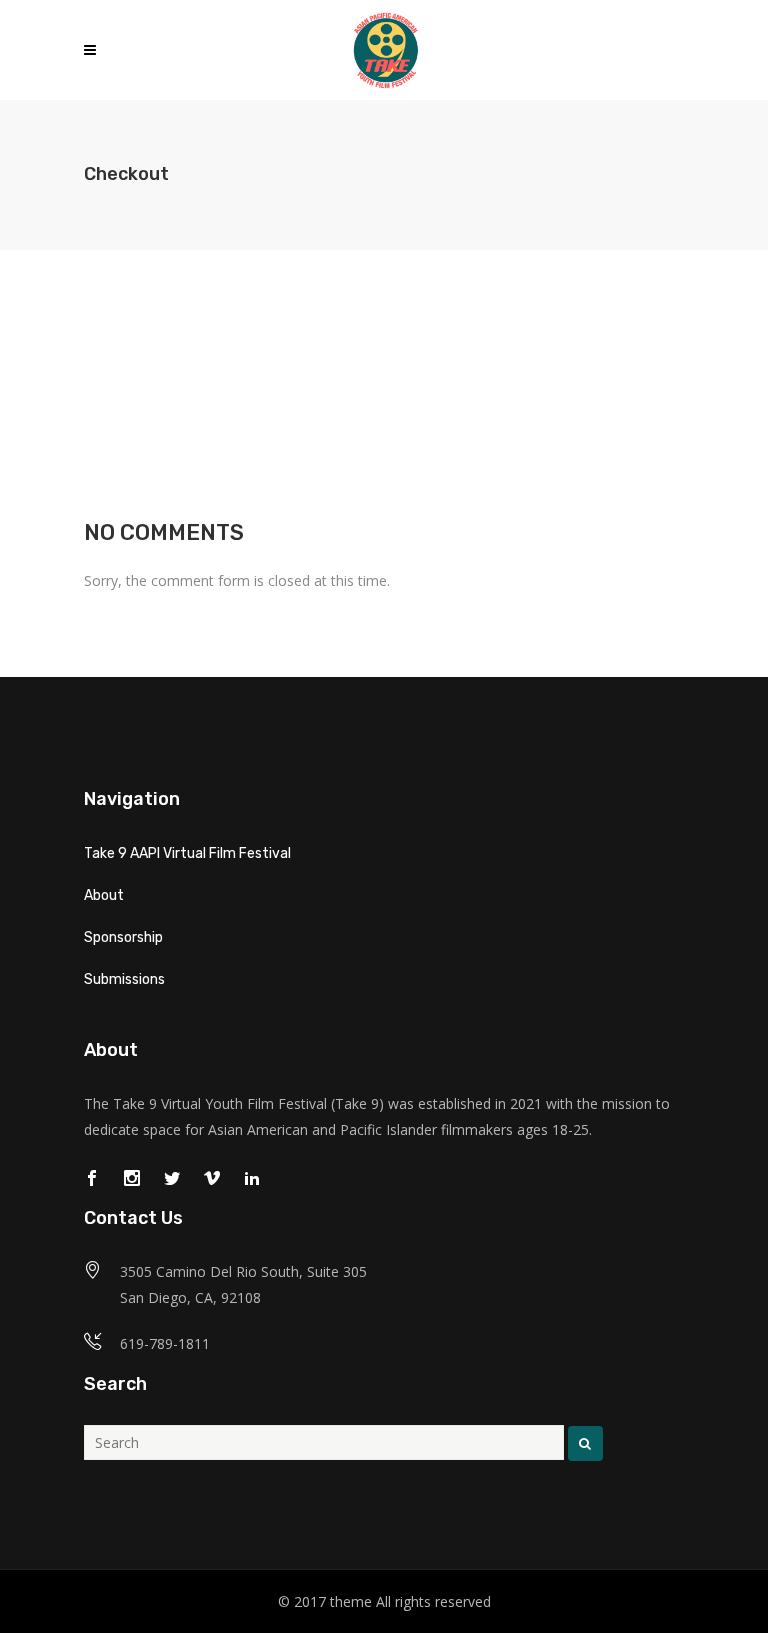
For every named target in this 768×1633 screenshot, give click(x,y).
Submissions (124, 979)
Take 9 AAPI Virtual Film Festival (187, 853)
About (104, 895)
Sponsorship (123, 937)
